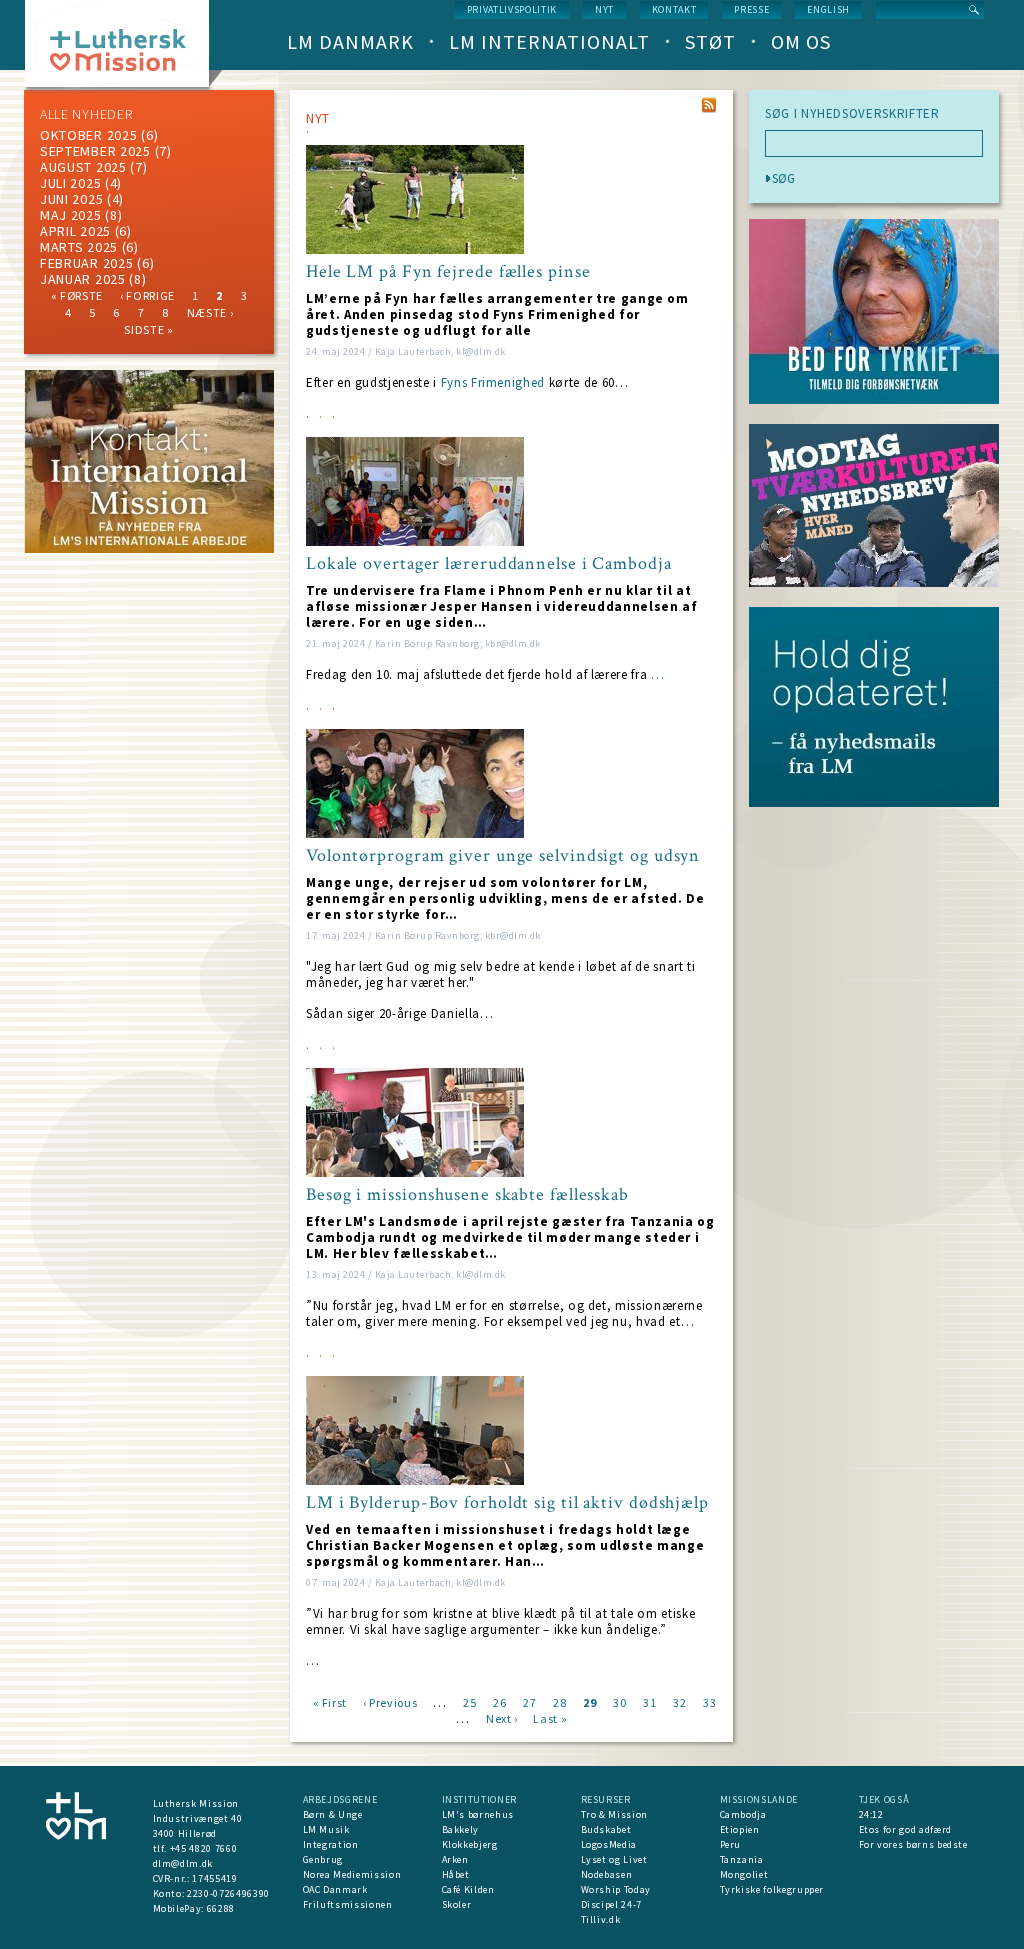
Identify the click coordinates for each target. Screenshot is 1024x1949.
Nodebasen (607, 1874)
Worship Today (616, 1889)
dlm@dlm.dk (183, 1863)
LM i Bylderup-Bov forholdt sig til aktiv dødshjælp (507, 1503)
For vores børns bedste (913, 1844)
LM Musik (326, 1829)
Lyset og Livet (614, 1859)
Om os (801, 41)
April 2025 (75, 231)
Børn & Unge (333, 1814)
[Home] (124, 49)
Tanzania (742, 1859)
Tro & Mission (614, 1814)
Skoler (457, 1904)
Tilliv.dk (601, 1919)
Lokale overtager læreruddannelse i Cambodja (489, 564)
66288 (221, 1908)
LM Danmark (350, 41)
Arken (455, 1859)
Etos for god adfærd (905, 1829)
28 (559, 1701)
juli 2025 (70, 183)
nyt (604, 9)
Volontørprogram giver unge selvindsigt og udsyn (503, 856)
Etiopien (740, 1829)
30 (619, 1701)
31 (649, 1701)
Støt (710, 41)
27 (529, 1701)
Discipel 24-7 (611, 1904)
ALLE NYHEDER (86, 114)
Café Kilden (468, 1889)
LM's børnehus (478, 1814)
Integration (331, 1844)
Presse (751, 9)
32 (679, 1701)
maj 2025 (71, 215)
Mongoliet (744, 1874)
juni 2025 (71, 199)
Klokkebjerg (470, 1844)
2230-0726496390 (228, 1893)
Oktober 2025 (88, 135)
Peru (731, 1844)
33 (709, 1701)
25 (469, 1701)
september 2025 (95, 151)
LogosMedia (609, 1844)
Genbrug (323, 1859)
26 (499, 1701)
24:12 (871, 1814)
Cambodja (743, 1814)
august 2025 (83, 167)
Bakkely (461, 1829)
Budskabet (606, 1829)
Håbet (456, 1874)
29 (589, 1701)
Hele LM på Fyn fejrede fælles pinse (448, 272)
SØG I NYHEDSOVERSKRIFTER (852, 114)
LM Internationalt (549, 41)
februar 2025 (86, 263)
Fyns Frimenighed (493, 382)
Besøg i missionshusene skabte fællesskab (467, 1195)
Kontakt (674, 9)
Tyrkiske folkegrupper (772, 1889)
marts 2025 (79, 247)
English (828, 9)
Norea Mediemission (352, 1874)
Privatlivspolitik (512, 9)
